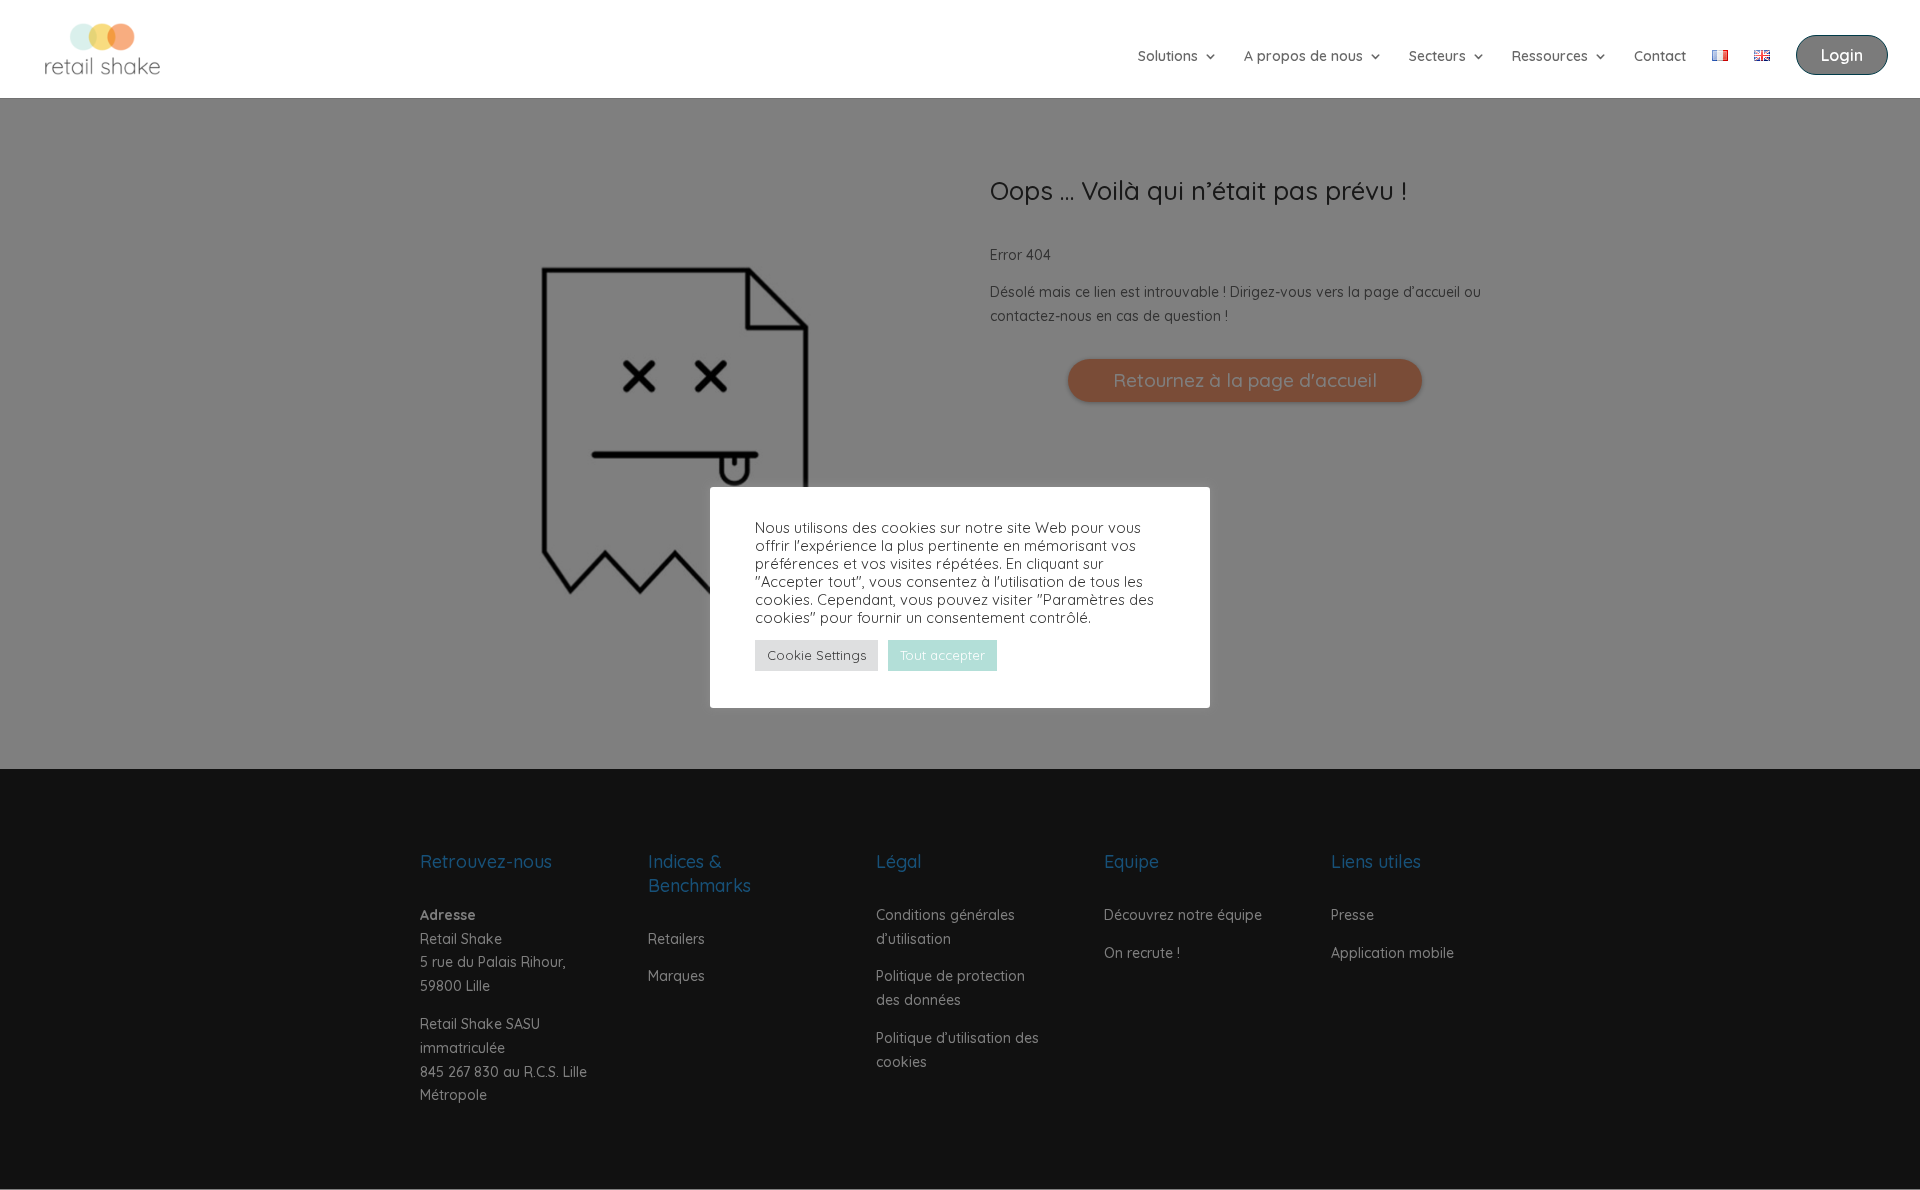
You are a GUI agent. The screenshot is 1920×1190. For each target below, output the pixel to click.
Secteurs (1437, 57)
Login (1842, 55)
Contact (1660, 57)
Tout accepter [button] (942, 655)
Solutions (1168, 57)
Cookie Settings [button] (816, 655)
